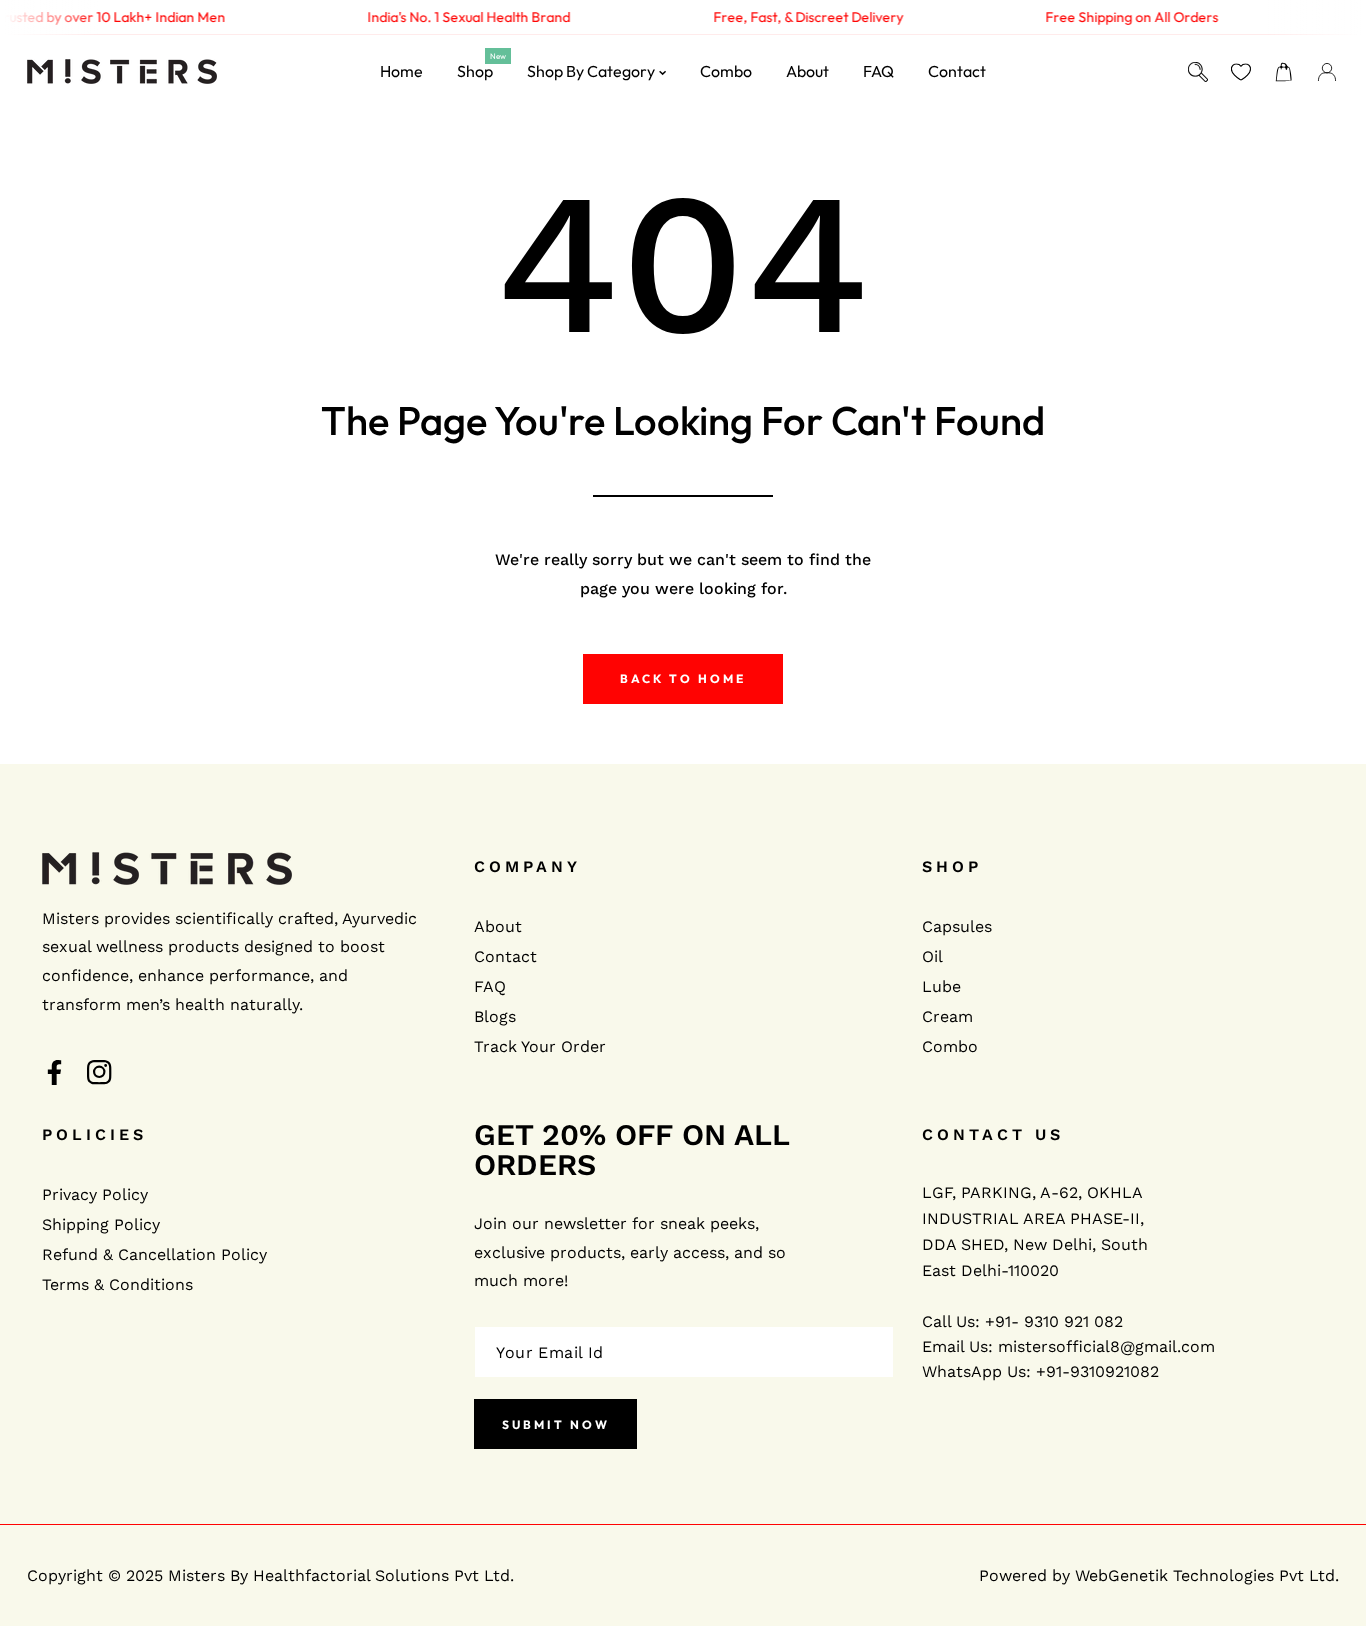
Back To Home (683, 678)
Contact (505, 956)
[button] (1284, 71)
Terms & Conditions (117, 1284)
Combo (950, 1046)
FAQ (490, 986)
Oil (932, 956)
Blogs (495, 1016)
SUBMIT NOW (556, 1424)
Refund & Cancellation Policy (154, 1254)
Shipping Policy (101, 1224)
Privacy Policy (95, 1194)
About (498, 926)
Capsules (957, 926)
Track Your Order (540, 1046)
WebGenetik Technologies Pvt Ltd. (1207, 1575)
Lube (941, 986)
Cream (947, 1016)
